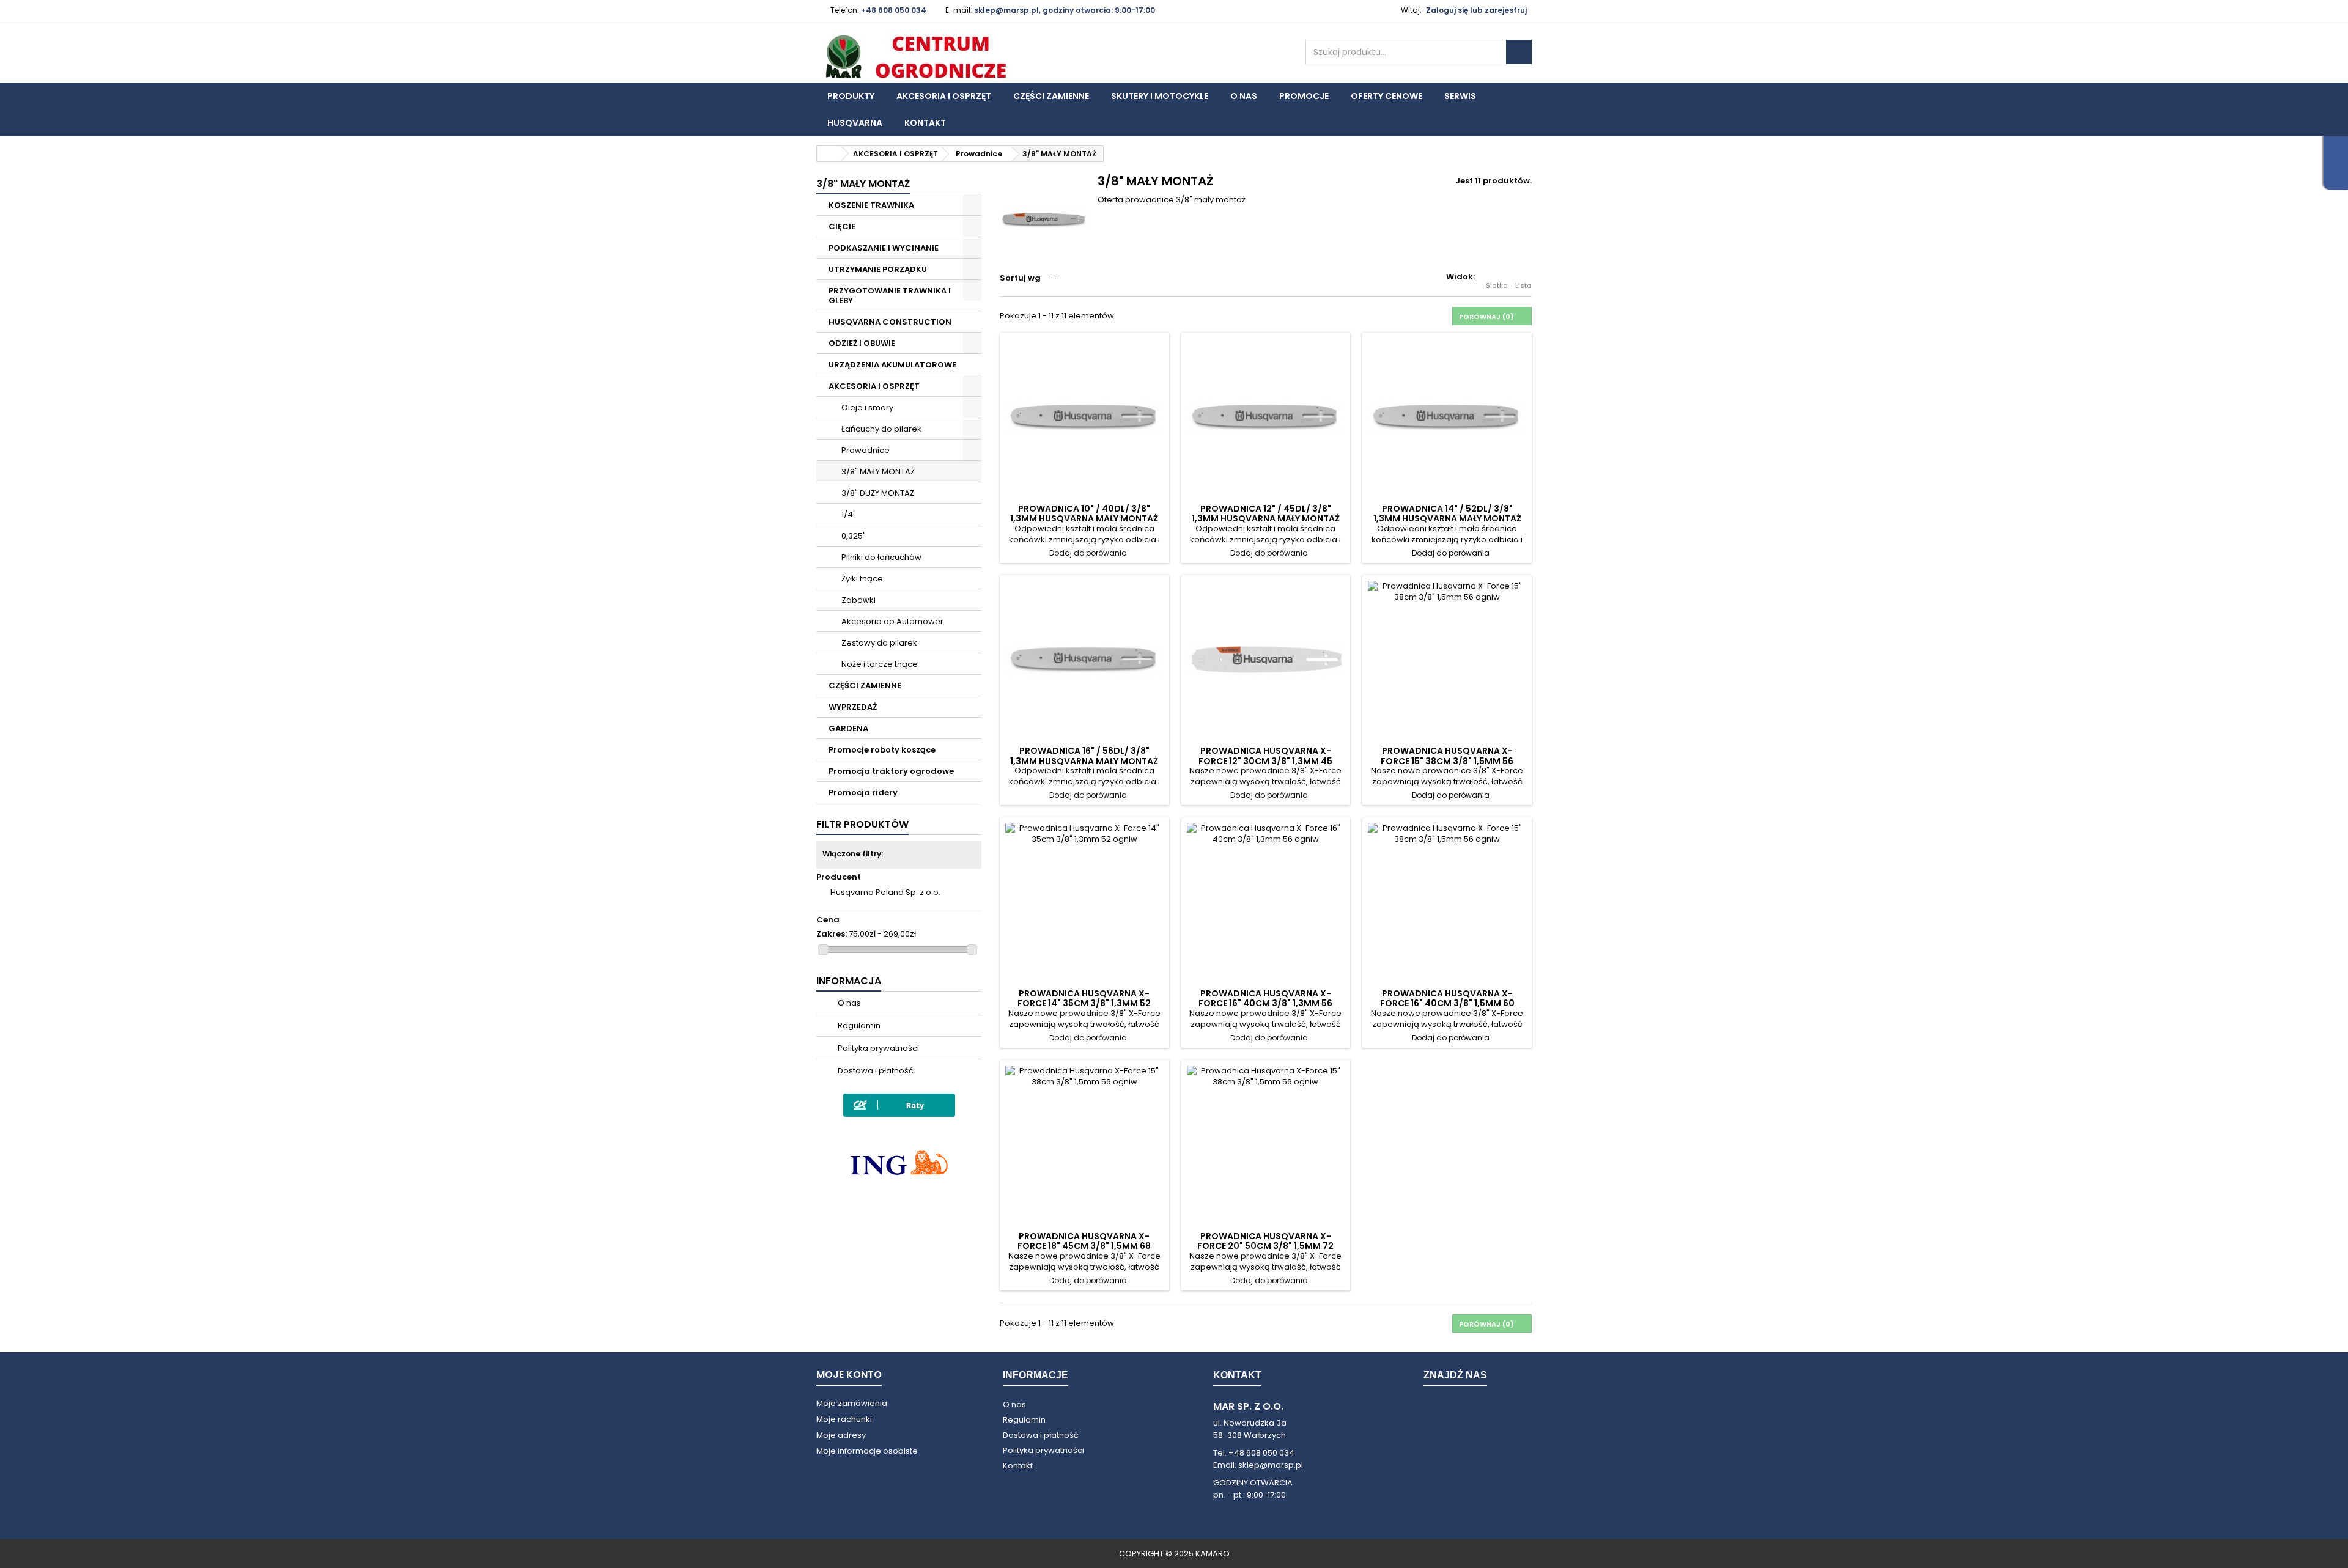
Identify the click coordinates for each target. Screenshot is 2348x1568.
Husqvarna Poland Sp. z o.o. (885, 892)
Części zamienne (1051, 96)
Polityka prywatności (877, 1048)
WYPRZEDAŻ (853, 707)
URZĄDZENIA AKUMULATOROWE (892, 365)
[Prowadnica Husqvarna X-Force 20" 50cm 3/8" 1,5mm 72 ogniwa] (1266, 1145)
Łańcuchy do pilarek (880, 429)
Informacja (849, 981)
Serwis (1460, 96)
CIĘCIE (842, 226)
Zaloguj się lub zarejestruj (1476, 10)
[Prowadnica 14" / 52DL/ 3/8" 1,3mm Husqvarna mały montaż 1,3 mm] (1447, 417)
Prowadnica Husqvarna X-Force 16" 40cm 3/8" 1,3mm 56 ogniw (1265, 1003)
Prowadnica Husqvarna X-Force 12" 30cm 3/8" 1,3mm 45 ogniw (1265, 761)
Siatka (1497, 285)
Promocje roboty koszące (882, 750)
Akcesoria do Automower (892, 621)
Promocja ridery (863, 793)
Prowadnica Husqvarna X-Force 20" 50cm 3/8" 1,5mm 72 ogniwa (1265, 1246)
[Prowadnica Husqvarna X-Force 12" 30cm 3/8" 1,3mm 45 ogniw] (1266, 660)
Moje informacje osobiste (867, 1451)
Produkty (851, 96)
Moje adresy (841, 1435)
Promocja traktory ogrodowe (891, 771)
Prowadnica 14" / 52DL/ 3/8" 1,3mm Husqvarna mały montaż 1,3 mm (1447, 519)
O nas (1244, 96)
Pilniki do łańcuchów (880, 557)
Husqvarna (855, 123)
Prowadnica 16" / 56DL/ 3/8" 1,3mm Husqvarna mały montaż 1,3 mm (1084, 761)
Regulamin (858, 1025)
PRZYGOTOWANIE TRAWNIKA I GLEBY (890, 296)
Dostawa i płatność (875, 1071)
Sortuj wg (1020, 278)
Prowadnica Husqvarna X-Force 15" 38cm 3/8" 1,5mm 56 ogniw (1447, 761)
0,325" (853, 536)
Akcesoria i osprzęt (944, 96)
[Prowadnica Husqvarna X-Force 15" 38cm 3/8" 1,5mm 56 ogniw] (1447, 660)
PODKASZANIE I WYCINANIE (884, 248)
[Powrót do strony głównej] (829, 154)
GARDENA (848, 728)
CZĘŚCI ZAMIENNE (865, 686)
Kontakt (925, 123)
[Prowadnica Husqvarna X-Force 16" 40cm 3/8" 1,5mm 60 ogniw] (1447, 902)
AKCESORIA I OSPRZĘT (874, 386)
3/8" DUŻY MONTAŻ (877, 493)
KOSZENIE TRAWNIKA (871, 205)
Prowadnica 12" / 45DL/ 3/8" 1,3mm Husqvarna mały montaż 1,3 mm (1266, 519)
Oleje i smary (866, 407)
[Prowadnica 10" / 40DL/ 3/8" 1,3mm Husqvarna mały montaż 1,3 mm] (1084, 417)
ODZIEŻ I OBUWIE (862, 343)
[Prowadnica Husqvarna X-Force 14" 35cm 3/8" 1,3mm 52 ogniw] (1084, 902)
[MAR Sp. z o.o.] (929, 57)
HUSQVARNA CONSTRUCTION (890, 322)
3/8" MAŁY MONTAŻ (877, 472)
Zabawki (858, 600)
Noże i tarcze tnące (879, 664)
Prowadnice (865, 450)
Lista (1523, 285)
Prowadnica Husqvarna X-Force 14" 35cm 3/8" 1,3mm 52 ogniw (1084, 1003)
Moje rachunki (844, 1419)
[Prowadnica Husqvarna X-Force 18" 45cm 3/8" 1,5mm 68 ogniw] (1084, 1145)
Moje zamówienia (852, 1403)
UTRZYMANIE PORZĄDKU (878, 269)
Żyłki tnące (861, 579)
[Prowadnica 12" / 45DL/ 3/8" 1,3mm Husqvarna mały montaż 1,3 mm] (1266, 417)
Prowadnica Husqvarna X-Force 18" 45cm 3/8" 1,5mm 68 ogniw (1084, 1246)
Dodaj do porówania (1088, 553)
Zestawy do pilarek (878, 643)
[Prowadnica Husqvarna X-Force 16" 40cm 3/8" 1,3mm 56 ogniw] (1266, 902)
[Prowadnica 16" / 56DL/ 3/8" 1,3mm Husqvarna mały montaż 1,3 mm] (1084, 660)
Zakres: (832, 934)
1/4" (848, 514)
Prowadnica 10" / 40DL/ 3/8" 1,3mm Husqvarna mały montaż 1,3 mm (1084, 519)
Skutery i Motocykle (1160, 96)
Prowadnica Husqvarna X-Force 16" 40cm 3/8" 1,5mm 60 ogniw (1447, 1003)
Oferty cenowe (1386, 96)
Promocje (1304, 96)
